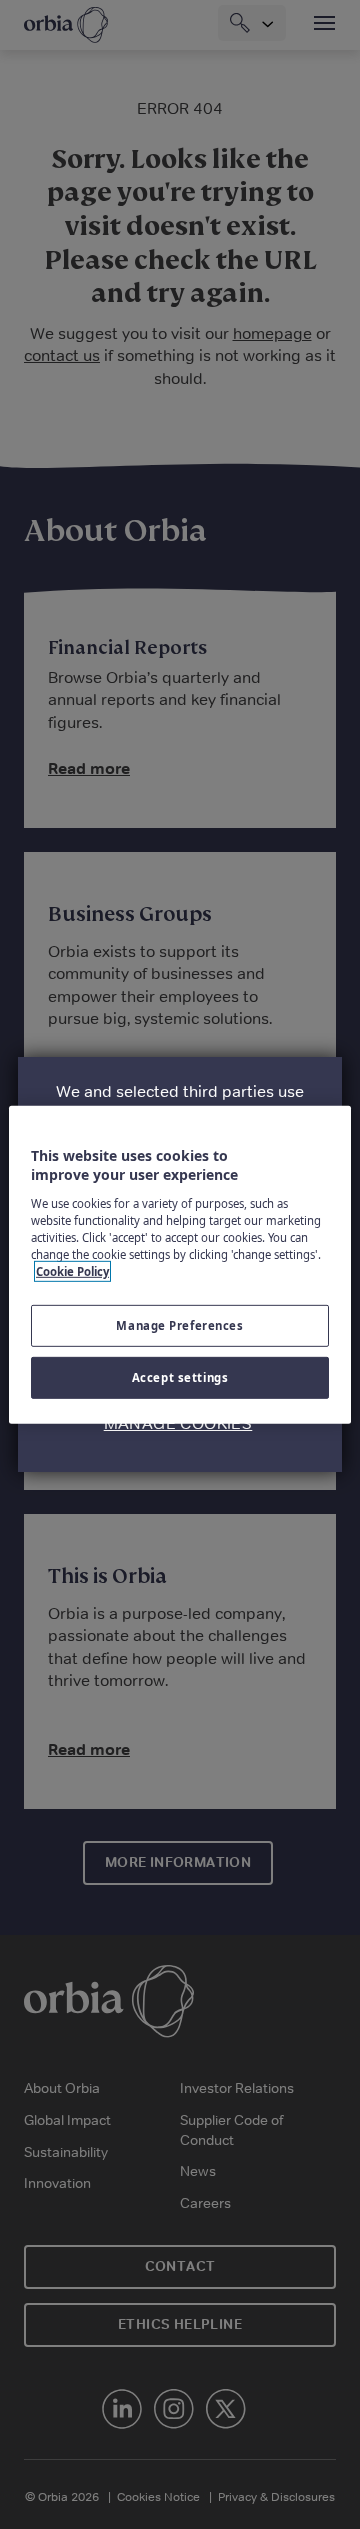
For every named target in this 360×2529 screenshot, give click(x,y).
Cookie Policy (72, 1271)
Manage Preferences (179, 1325)
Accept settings (180, 1377)
